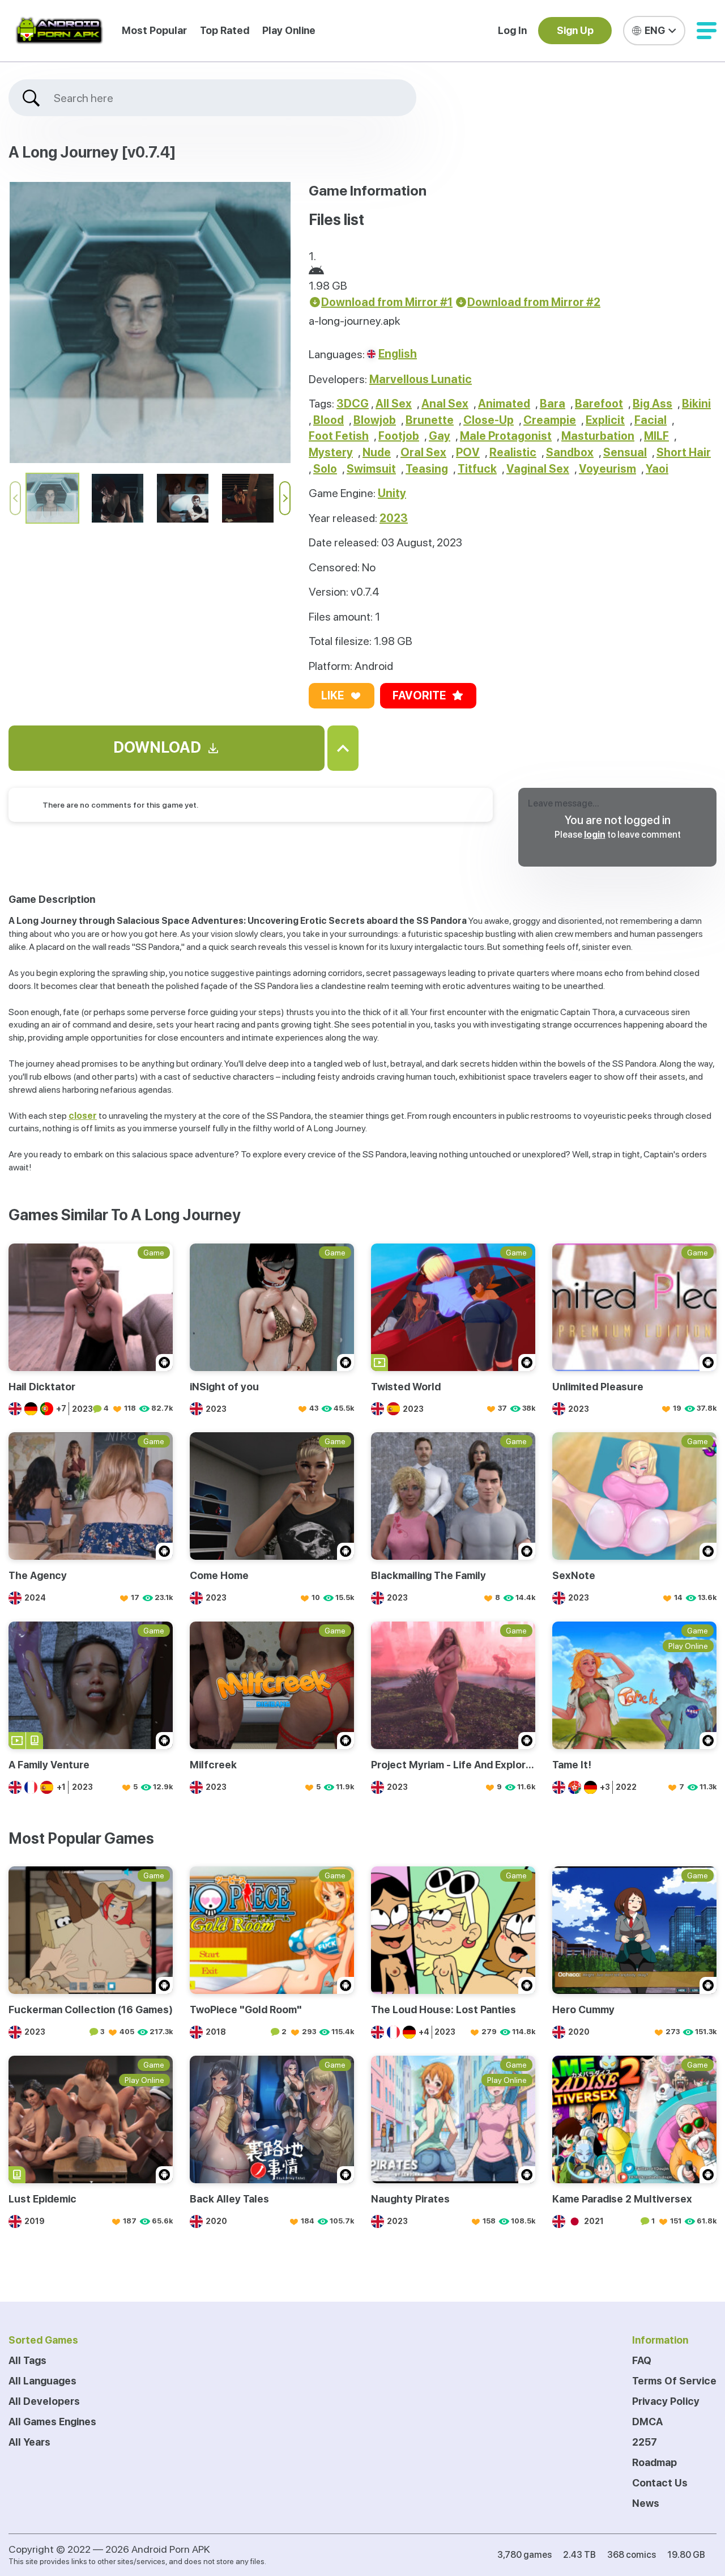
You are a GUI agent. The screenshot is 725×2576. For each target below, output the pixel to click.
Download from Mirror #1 (387, 302)
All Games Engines (52, 2422)
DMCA (647, 2422)
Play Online (289, 30)
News (646, 2503)
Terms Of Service (674, 2381)
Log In (512, 30)
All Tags (27, 2360)
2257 (645, 2442)
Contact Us (660, 2483)
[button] (707, 31)
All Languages (42, 2381)
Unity (392, 493)
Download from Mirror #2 (534, 302)
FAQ (642, 2360)
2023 (394, 518)
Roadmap (654, 2462)
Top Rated (225, 30)
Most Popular (154, 30)
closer (83, 1116)
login (595, 835)
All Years (29, 2442)
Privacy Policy (666, 2401)
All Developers (44, 2401)
